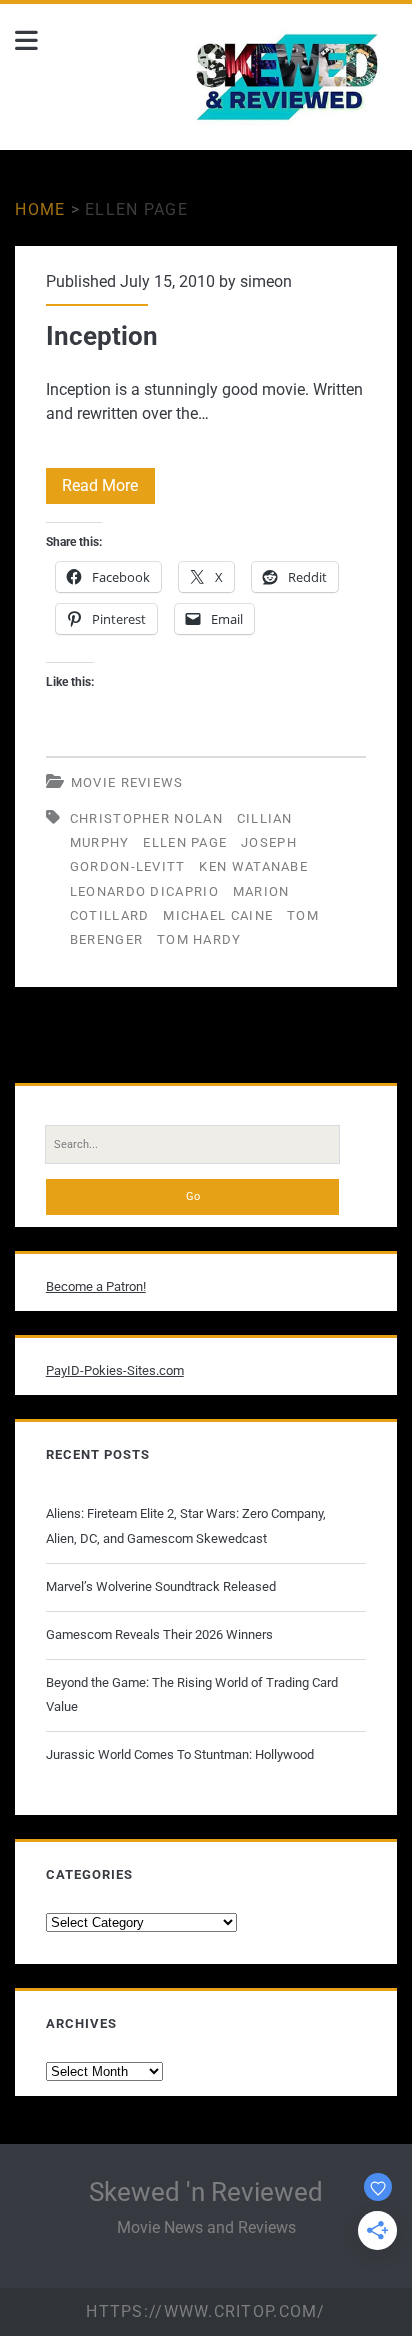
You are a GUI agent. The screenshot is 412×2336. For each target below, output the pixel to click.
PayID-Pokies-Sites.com (115, 1370)
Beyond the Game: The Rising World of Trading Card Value (192, 1694)
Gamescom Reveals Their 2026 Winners (159, 1634)
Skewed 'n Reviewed (206, 2192)
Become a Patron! (96, 1286)
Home (40, 209)
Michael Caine (218, 915)
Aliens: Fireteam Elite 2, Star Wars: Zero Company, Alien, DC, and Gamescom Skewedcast (186, 1525)
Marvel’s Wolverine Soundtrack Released (161, 1586)
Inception (102, 336)
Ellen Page (185, 842)
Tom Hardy (199, 939)
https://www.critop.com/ (205, 2311)
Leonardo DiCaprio (144, 891)
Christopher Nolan (146, 818)
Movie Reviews (127, 782)
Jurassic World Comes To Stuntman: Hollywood (180, 1754)
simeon (266, 281)
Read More (108, 485)
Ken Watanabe (253, 866)
